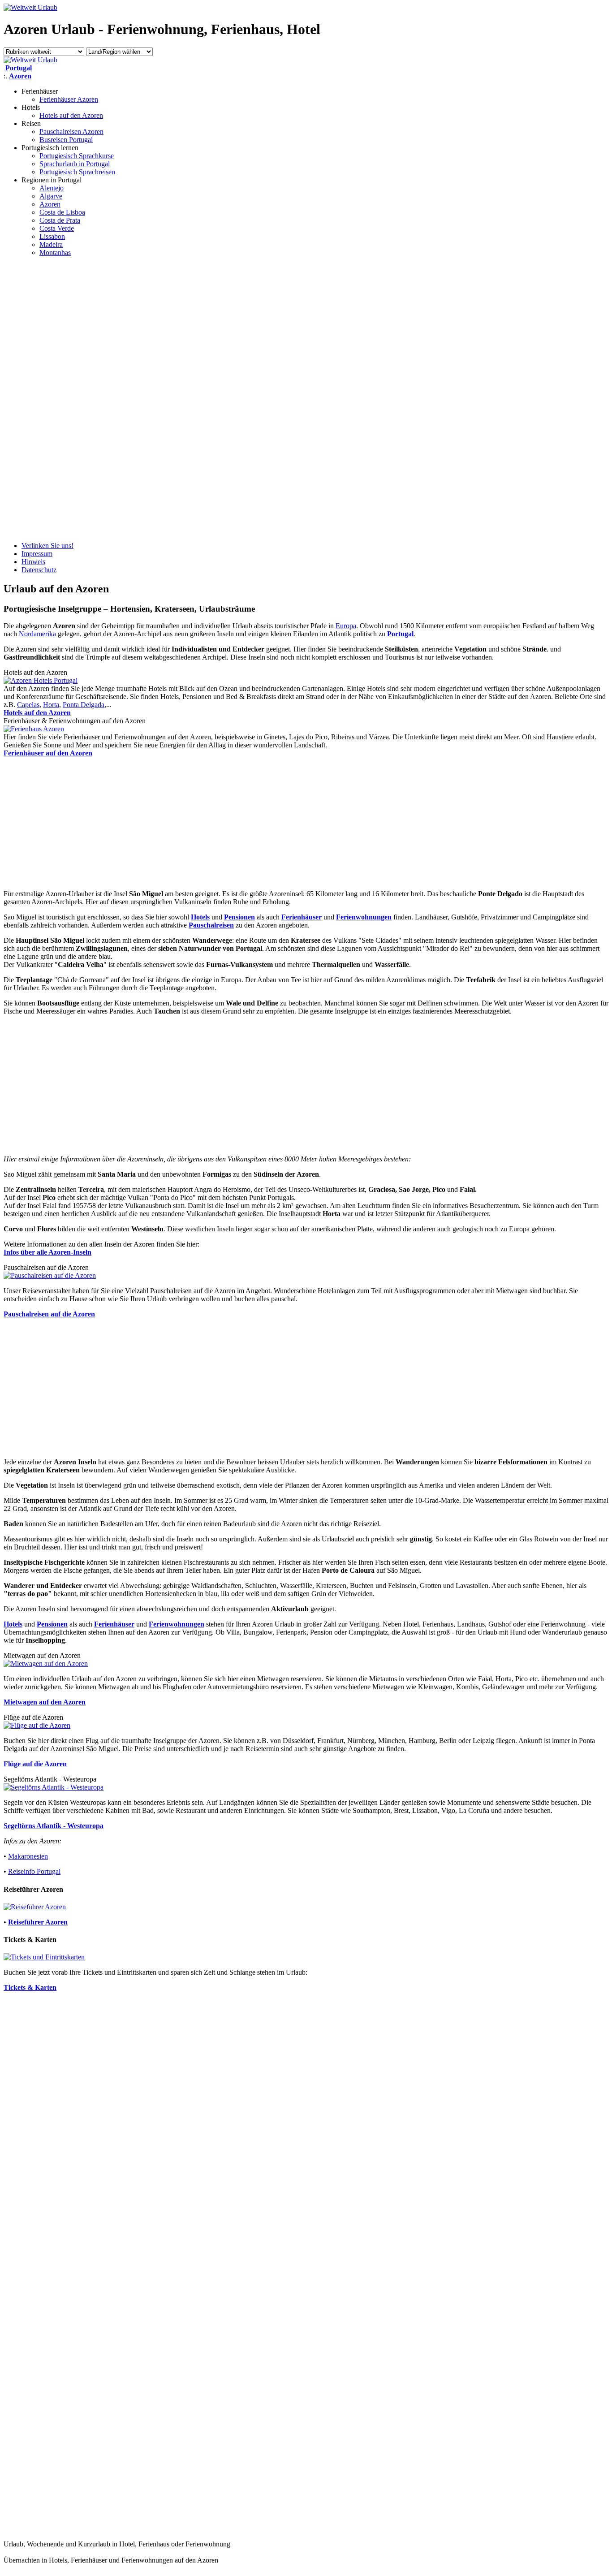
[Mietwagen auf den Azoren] (46, 1663)
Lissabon (52, 236)
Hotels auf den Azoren (71, 115)
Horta (51, 705)
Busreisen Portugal (66, 140)
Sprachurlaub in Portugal (75, 164)
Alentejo (52, 188)
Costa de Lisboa (62, 212)
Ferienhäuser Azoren (69, 99)
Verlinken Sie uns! (47, 546)
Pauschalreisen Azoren (71, 132)
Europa (346, 626)
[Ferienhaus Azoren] (34, 729)
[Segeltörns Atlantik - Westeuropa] (54, 1787)
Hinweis (33, 562)
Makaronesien (28, 1856)
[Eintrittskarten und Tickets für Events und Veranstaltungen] (44, 1957)
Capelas (28, 705)
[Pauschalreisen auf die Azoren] (50, 1275)
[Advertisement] (39, 398)
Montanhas (55, 252)
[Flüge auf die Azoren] (37, 1725)
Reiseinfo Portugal (34, 1871)
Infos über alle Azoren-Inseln (47, 1252)
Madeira (51, 244)
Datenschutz (39, 570)
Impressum (37, 554)
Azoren (50, 204)
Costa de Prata (60, 220)
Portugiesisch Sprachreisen (77, 172)
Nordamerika (37, 634)
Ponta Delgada (84, 705)
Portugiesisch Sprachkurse (77, 156)
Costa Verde (57, 228)
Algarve (51, 196)
